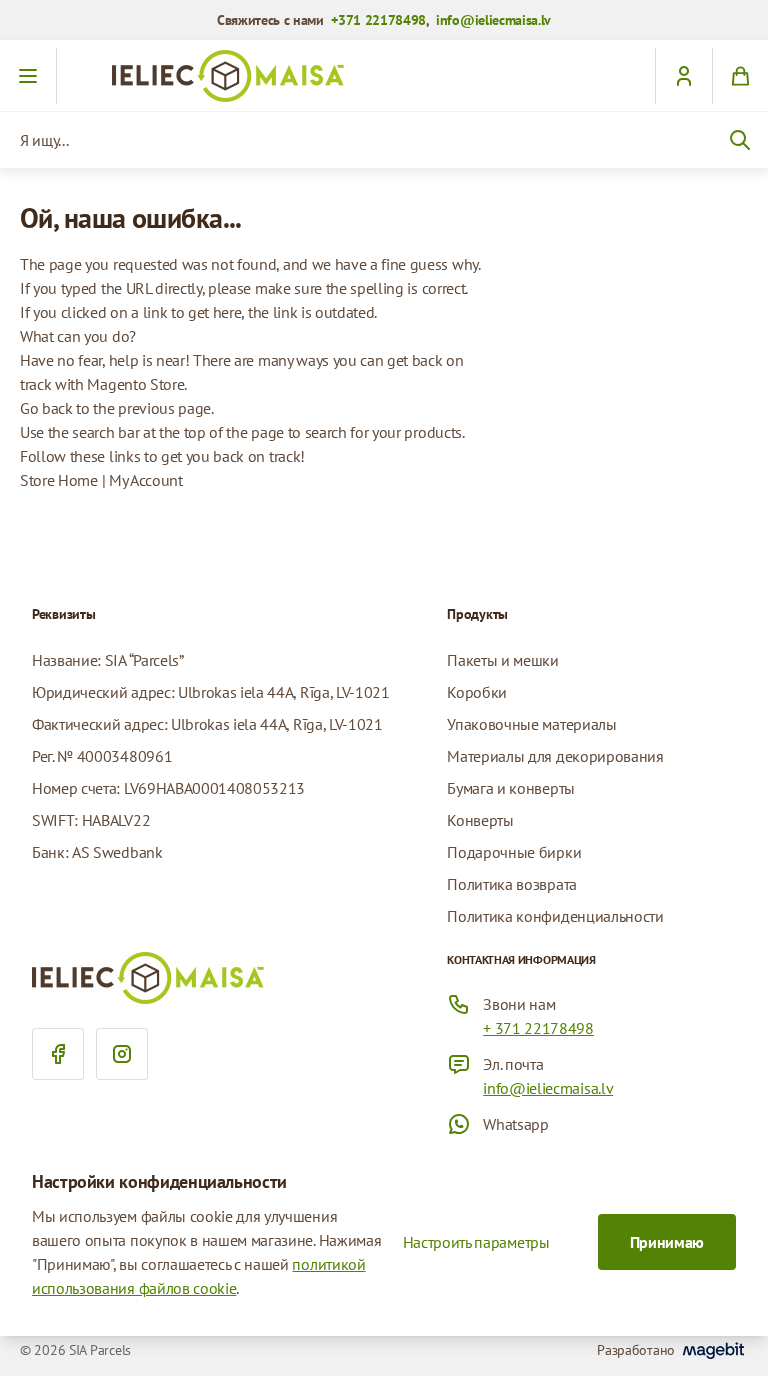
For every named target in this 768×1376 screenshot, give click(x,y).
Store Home (59, 480)
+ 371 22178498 (538, 1028)
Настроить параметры (476, 1242)
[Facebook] (58, 1054)
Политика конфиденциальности (555, 916)
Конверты (480, 820)
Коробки (477, 692)
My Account (146, 480)
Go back (46, 408)
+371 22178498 (378, 20)
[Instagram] (122, 1054)
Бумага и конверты (511, 788)
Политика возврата (512, 884)
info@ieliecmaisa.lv (493, 20)
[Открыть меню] (28, 76)
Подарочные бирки (514, 852)
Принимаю (667, 1242)
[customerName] (683, 76)
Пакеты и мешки (503, 660)
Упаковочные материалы (531, 724)
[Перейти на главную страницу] (384, 76)
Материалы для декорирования (555, 756)
